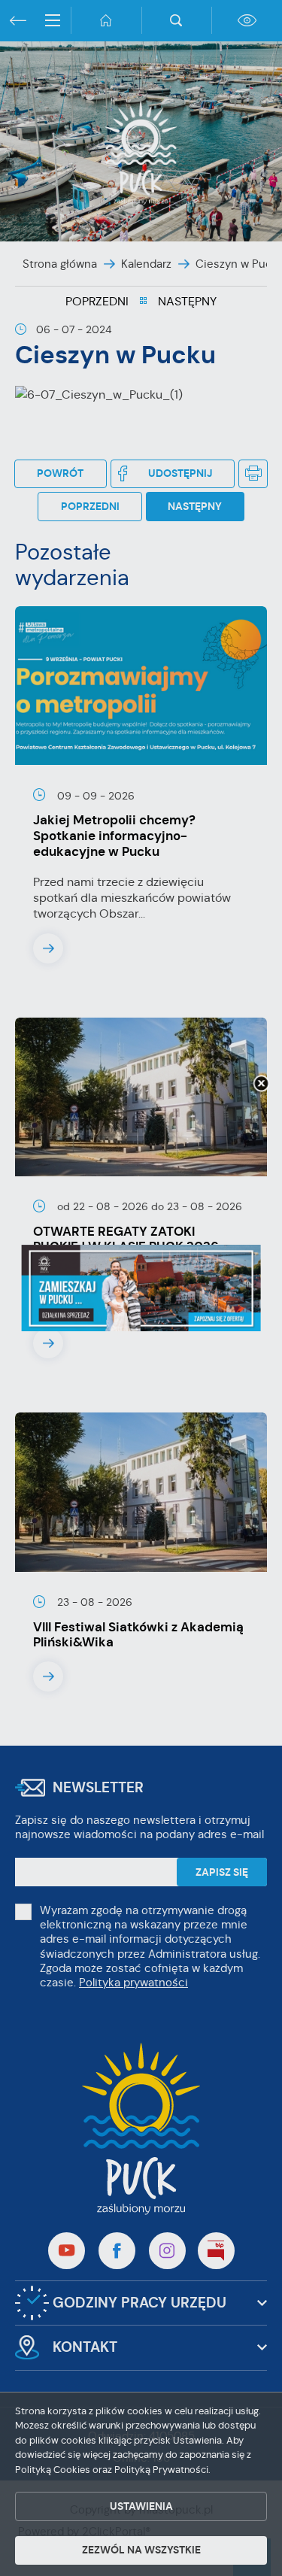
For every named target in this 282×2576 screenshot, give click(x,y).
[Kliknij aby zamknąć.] (261, 1085)
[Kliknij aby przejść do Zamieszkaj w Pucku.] (141, 1288)
